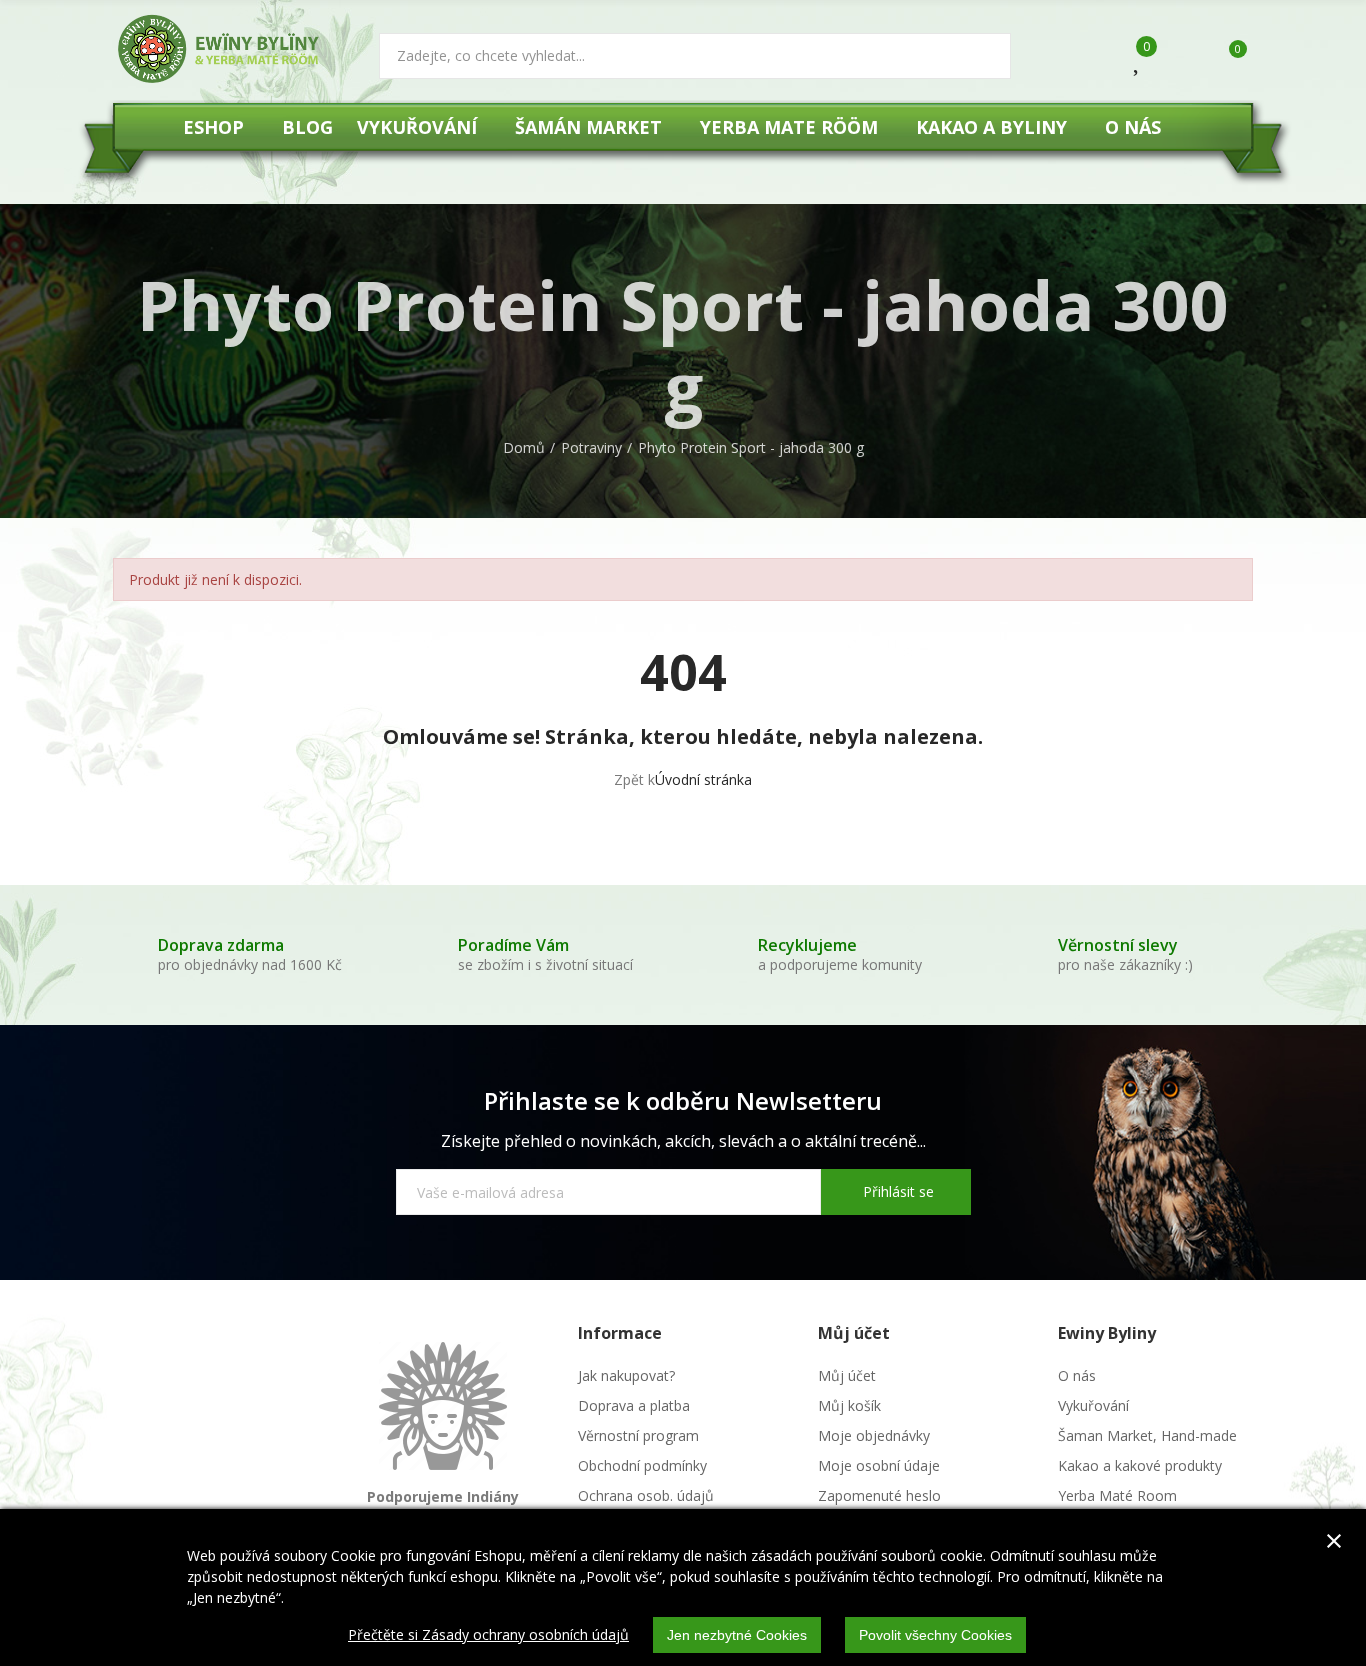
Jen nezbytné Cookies (737, 1635)
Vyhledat (979, 56)
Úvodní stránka (703, 779)
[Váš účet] (1180, 58)
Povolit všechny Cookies (935, 1635)
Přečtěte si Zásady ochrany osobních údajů (488, 1634)
